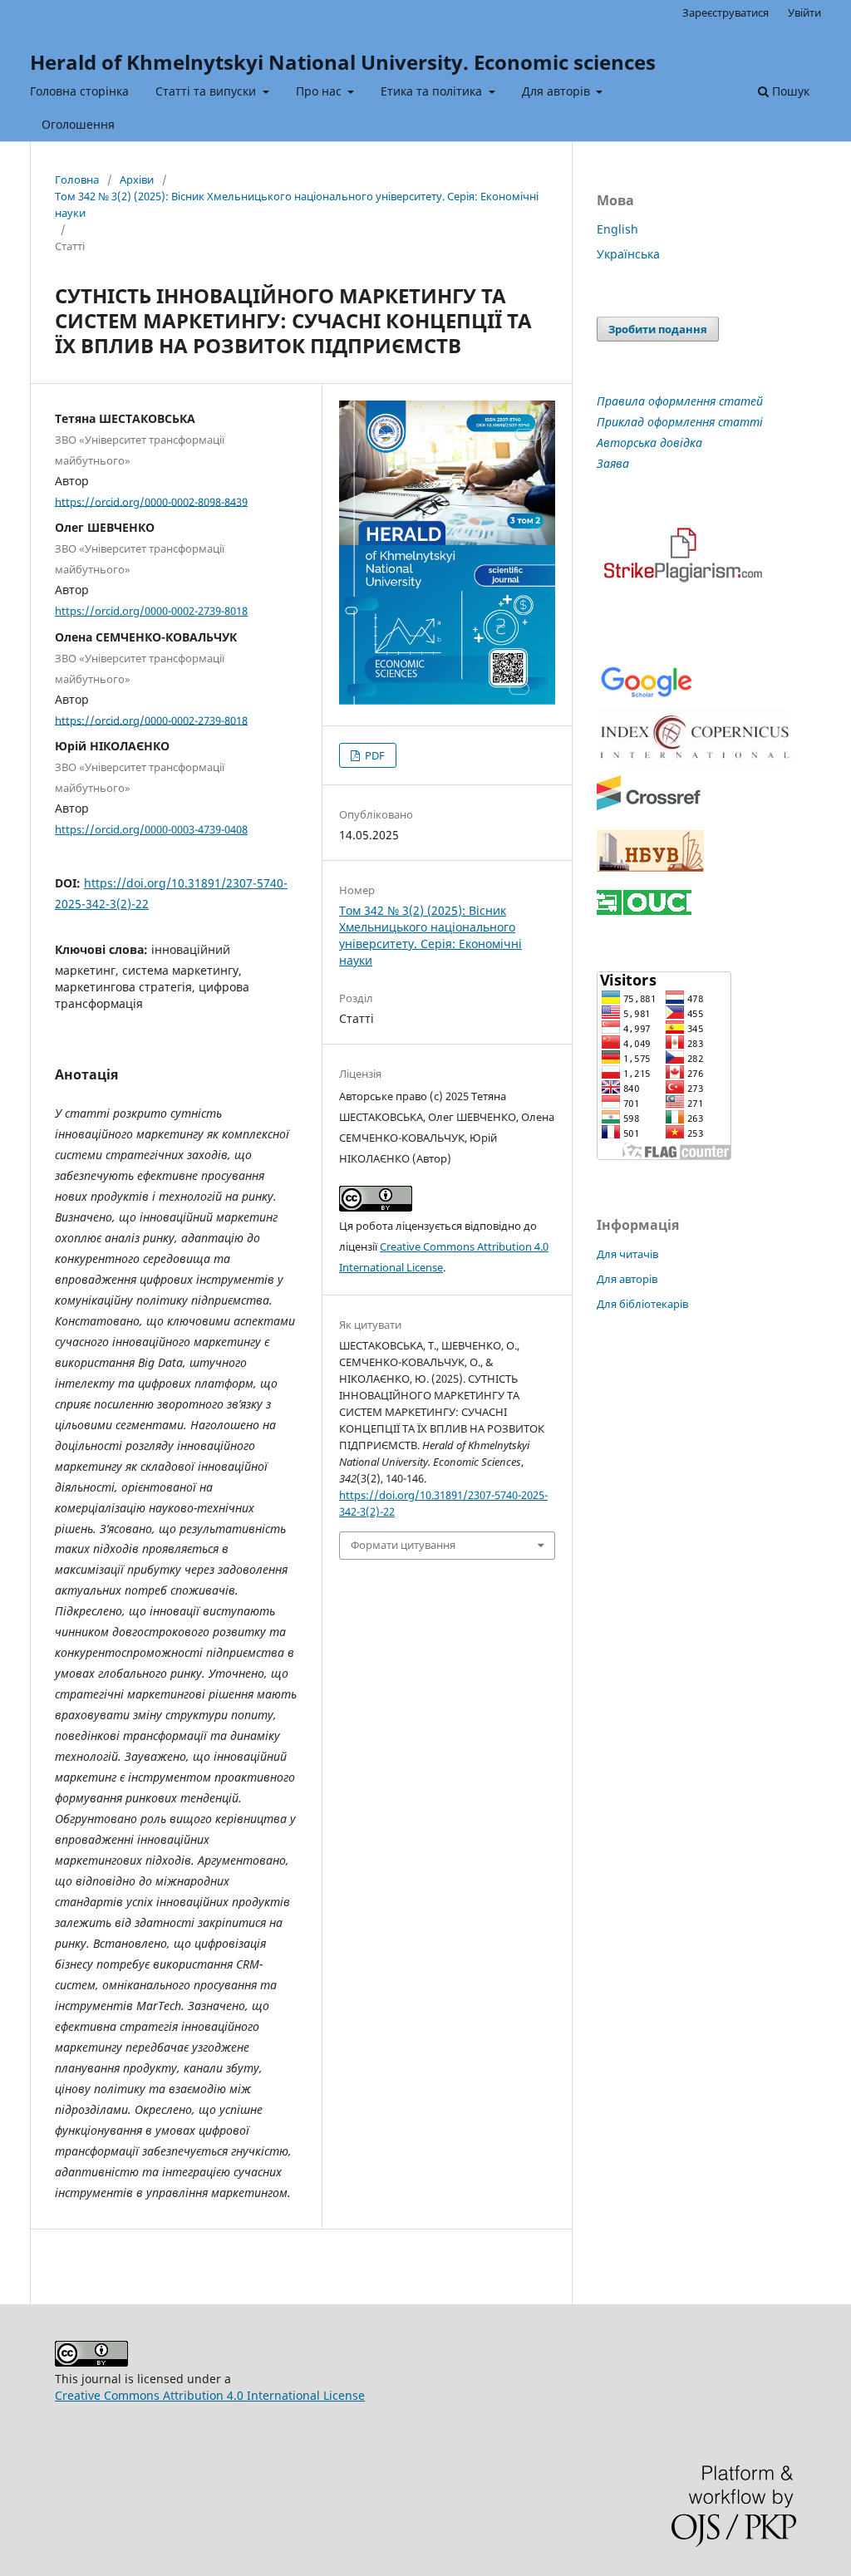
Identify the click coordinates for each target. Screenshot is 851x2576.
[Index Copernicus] (696, 763)
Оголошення (78, 124)
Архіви (137, 179)
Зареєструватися (726, 12)
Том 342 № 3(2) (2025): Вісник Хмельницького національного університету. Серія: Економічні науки (297, 204)
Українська (628, 254)
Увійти (804, 12)
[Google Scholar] (646, 696)
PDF (374, 755)
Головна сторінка (79, 91)
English (617, 229)
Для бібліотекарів (642, 1304)
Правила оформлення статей (680, 401)
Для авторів (558, 91)
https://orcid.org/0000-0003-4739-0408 (151, 829)
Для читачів (627, 1254)
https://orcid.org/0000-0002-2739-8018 (151, 611)
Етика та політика (433, 91)
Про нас (320, 91)
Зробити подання (658, 329)
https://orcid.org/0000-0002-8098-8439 (151, 501)
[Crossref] (649, 807)
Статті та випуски (207, 91)
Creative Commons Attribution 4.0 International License (210, 2395)
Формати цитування (403, 1545)
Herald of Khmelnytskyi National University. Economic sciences (343, 62)
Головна (77, 179)
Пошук (789, 91)
